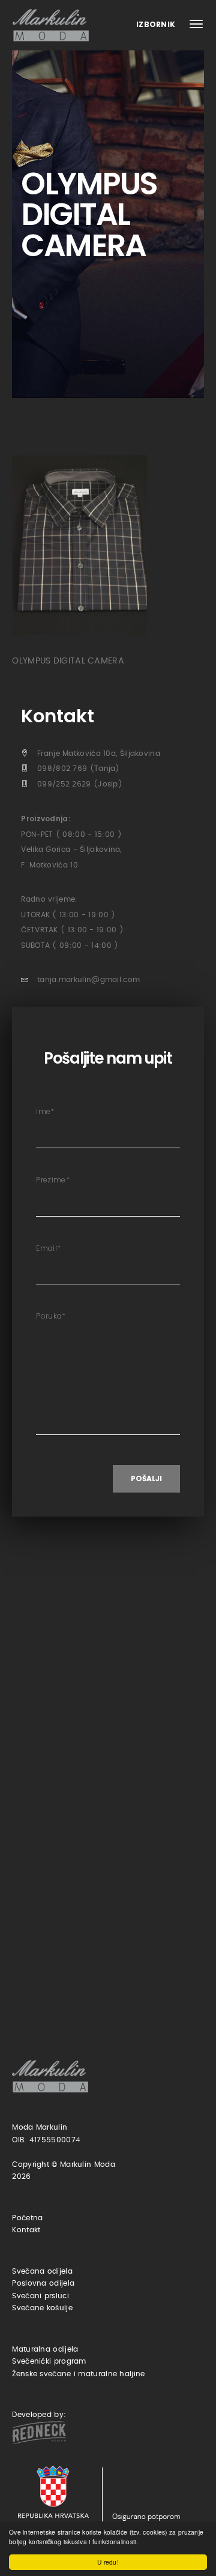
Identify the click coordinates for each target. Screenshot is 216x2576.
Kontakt (26, 2230)
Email (48, 1248)
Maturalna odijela (45, 2349)
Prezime (52, 1180)
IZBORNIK (157, 24)
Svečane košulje (42, 2308)
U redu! (108, 2562)
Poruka (51, 1316)
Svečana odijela (42, 2271)
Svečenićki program (49, 2361)
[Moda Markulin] (53, 25)
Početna (27, 2218)
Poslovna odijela (43, 2283)
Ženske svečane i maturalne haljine (78, 2374)
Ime (45, 1111)
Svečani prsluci (40, 2296)
